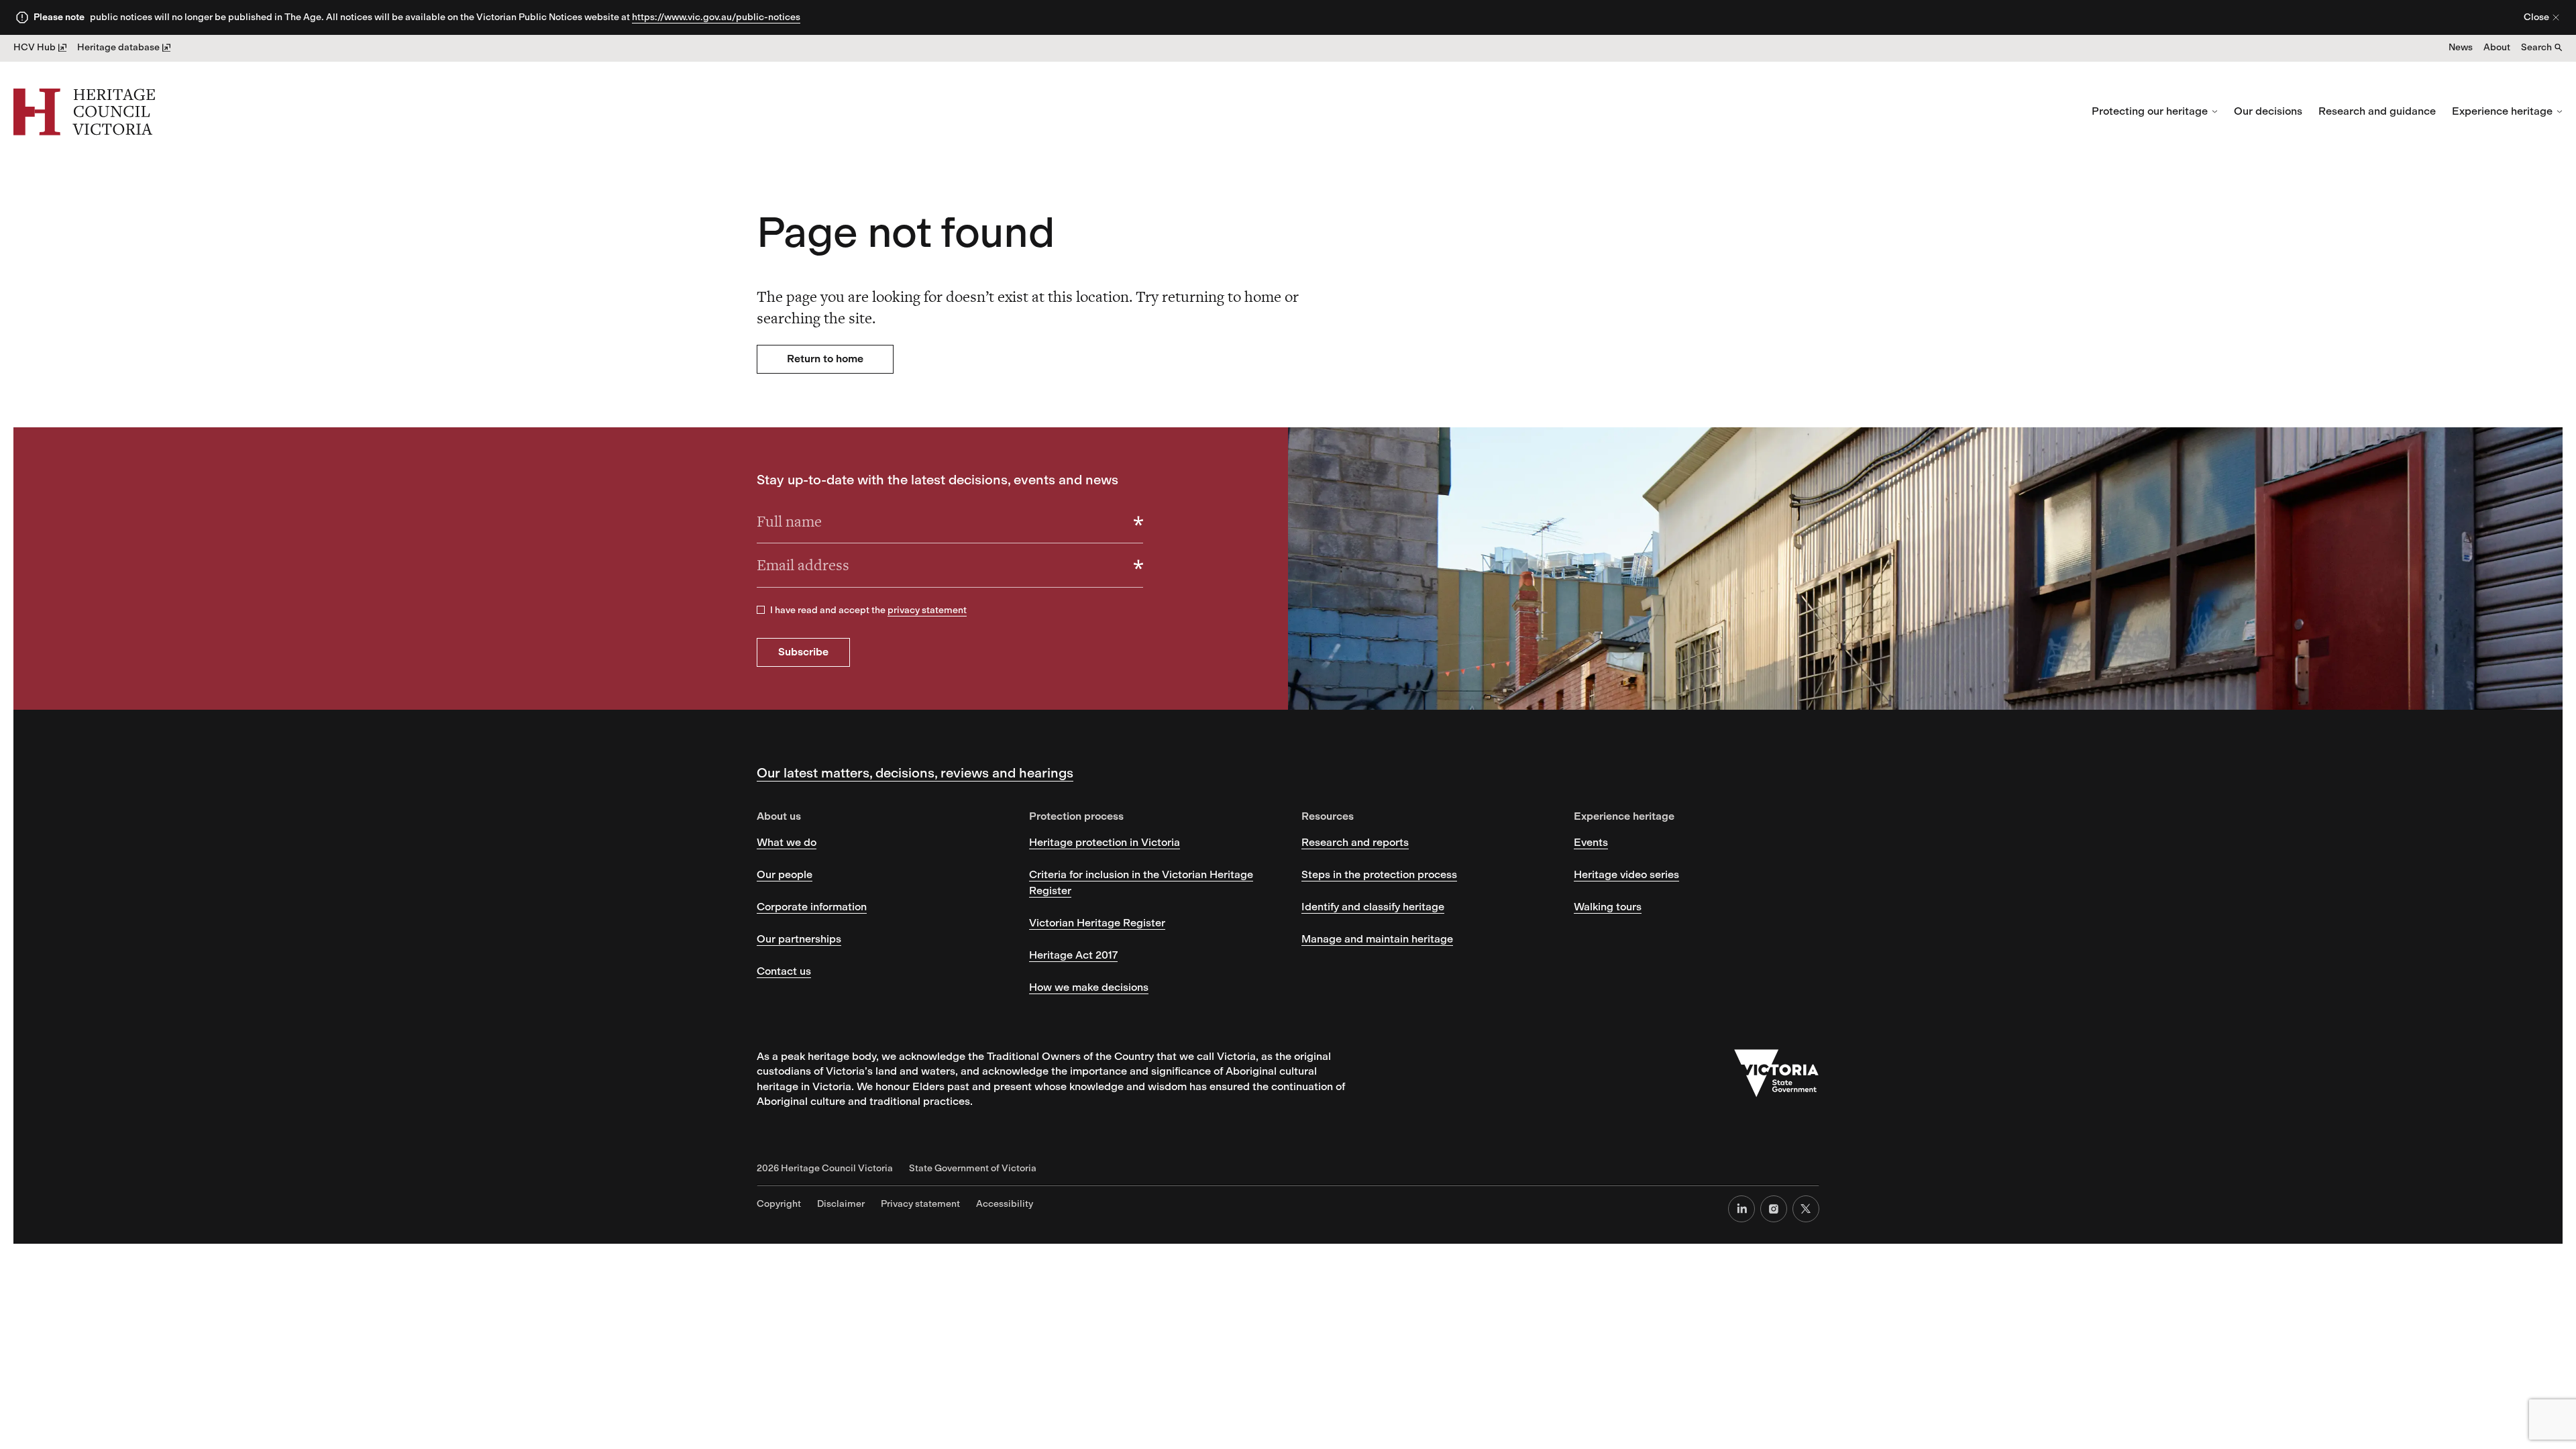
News (2461, 47)
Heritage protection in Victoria (1105, 842)
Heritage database (118, 47)
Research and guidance (2377, 111)
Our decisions (2268, 111)
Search (2536, 47)
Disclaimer (841, 1204)
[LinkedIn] (1741, 1209)
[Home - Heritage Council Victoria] (84, 112)
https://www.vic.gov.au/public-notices (716, 17)
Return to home (825, 359)
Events (1591, 842)
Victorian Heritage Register (1097, 923)
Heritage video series (1626, 874)
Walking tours (1608, 907)
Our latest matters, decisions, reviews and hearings (915, 773)
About (2497, 47)
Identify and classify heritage (1373, 907)
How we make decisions (1089, 987)
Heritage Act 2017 (1073, 955)
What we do (787, 842)
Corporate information (812, 907)
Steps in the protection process (1379, 874)
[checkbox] (761, 610)
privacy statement (927, 610)
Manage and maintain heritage (1377, 939)
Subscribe (803, 652)
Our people (785, 874)
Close (2536, 17)
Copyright (779, 1204)
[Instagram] (1774, 1209)
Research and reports (1355, 842)
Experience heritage (2502, 111)
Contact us (784, 971)
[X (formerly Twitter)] (1806, 1209)
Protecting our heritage (2150, 111)
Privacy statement (920, 1204)
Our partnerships (799, 939)
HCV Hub (35, 47)
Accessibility (1005, 1204)
